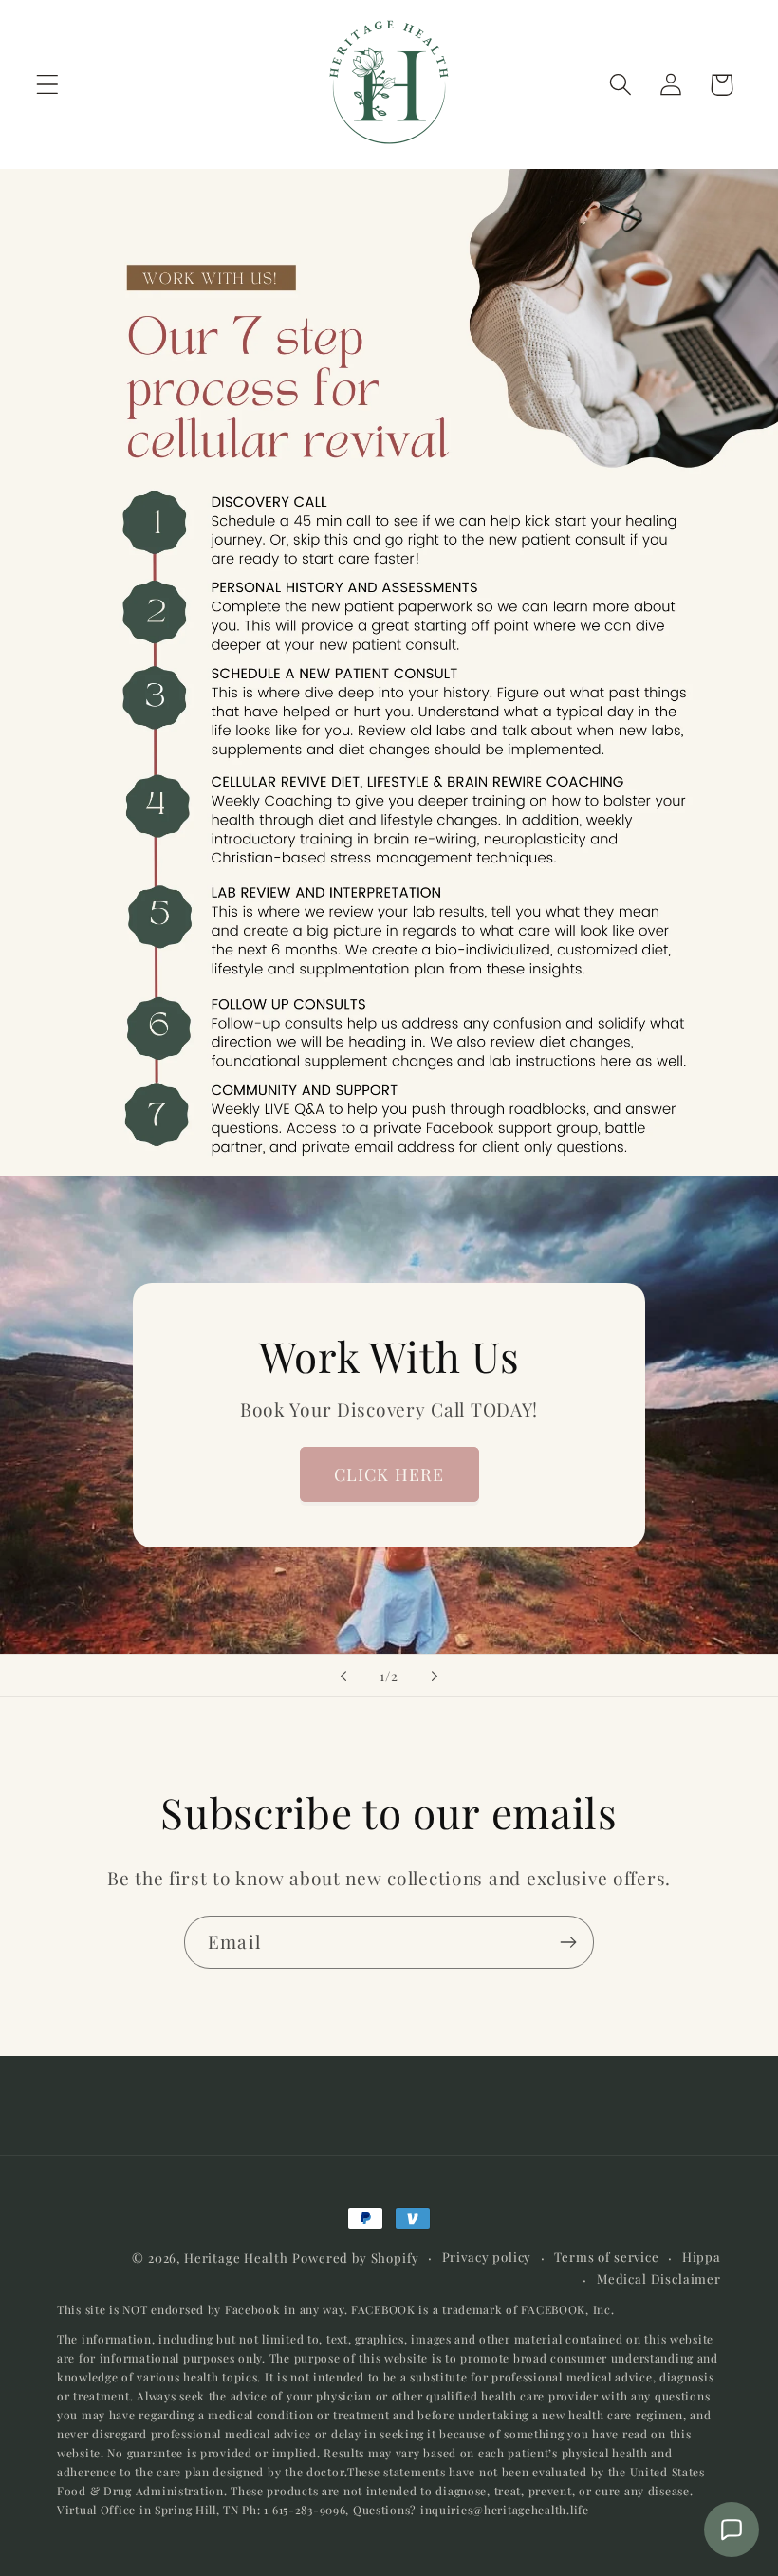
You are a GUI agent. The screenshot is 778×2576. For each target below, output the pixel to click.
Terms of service (606, 2257)
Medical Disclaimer (659, 2279)
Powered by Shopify (355, 2258)
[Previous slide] (343, 1676)
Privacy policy (487, 2257)
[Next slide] (435, 1676)
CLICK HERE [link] (389, 1474)
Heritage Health (236, 2258)
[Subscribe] (568, 1942)
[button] (48, 85)
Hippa (702, 2257)
